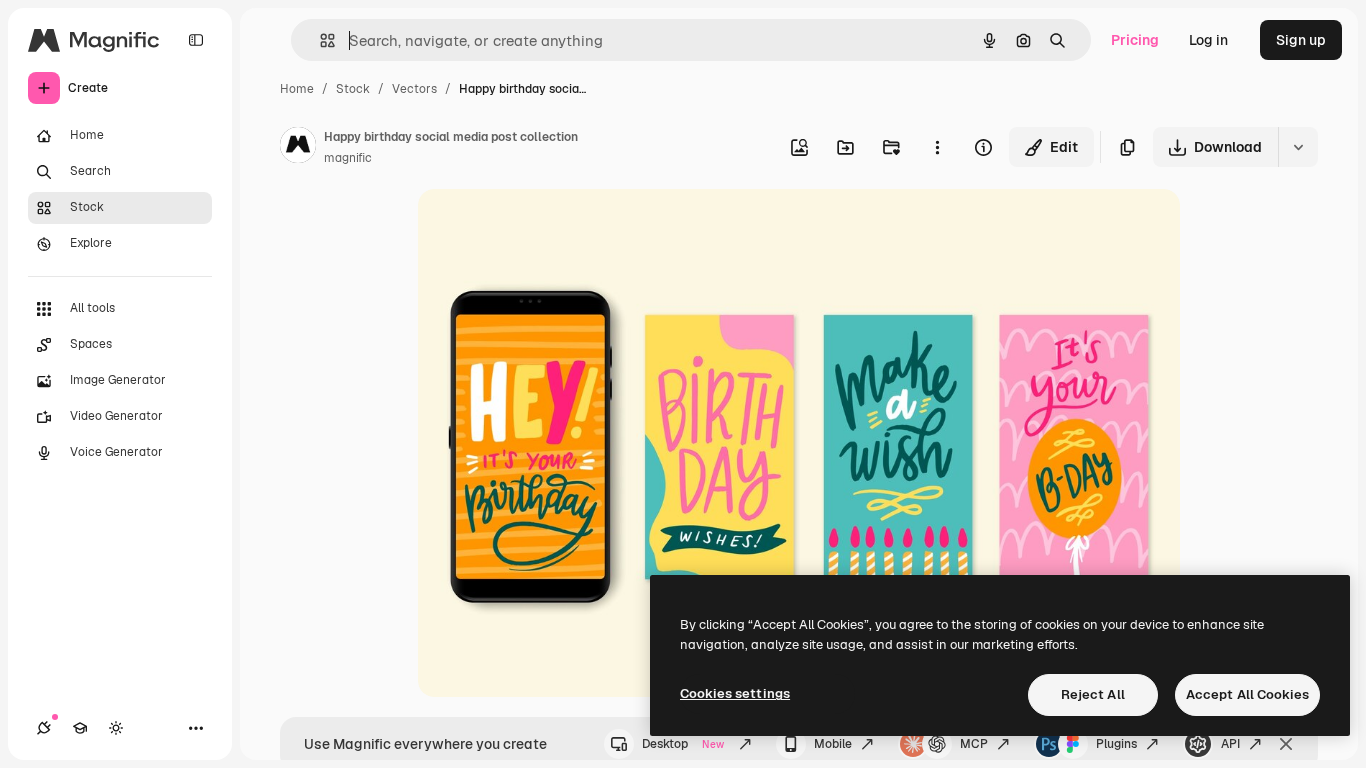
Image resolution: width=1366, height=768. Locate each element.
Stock (353, 89)
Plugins (1116, 744)
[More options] (937, 147)
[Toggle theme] (116, 728)
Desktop (683, 744)
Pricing (1135, 40)
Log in (1208, 40)
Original (546, 227)
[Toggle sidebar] (196, 40)
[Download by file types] (1298, 147)
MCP (974, 744)
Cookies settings (735, 693)
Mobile (833, 744)
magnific (348, 158)
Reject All (1093, 694)
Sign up (1301, 40)
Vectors (414, 89)
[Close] (1286, 744)
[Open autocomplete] (319, 40)
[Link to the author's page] (298, 148)
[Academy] (80, 728)
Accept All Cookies (1247, 694)
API (1230, 744)
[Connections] (44, 728)
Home (297, 89)
